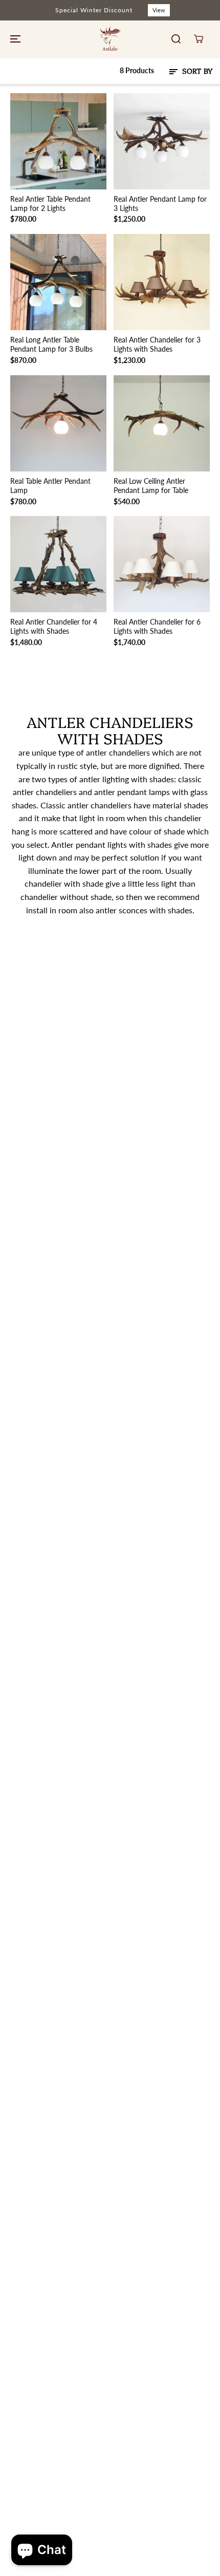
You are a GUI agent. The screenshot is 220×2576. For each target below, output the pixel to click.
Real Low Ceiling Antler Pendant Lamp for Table (151, 486)
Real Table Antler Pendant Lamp (50, 486)
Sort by (196, 71)
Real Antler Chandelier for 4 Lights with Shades (54, 626)
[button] (14, 39)
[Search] (176, 39)
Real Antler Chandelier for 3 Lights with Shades (157, 344)
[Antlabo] (110, 39)
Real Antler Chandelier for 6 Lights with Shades (157, 626)
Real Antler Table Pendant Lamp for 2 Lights (50, 203)
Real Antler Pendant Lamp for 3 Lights (160, 203)
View (159, 10)
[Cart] (199, 39)
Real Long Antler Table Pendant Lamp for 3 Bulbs (51, 344)
